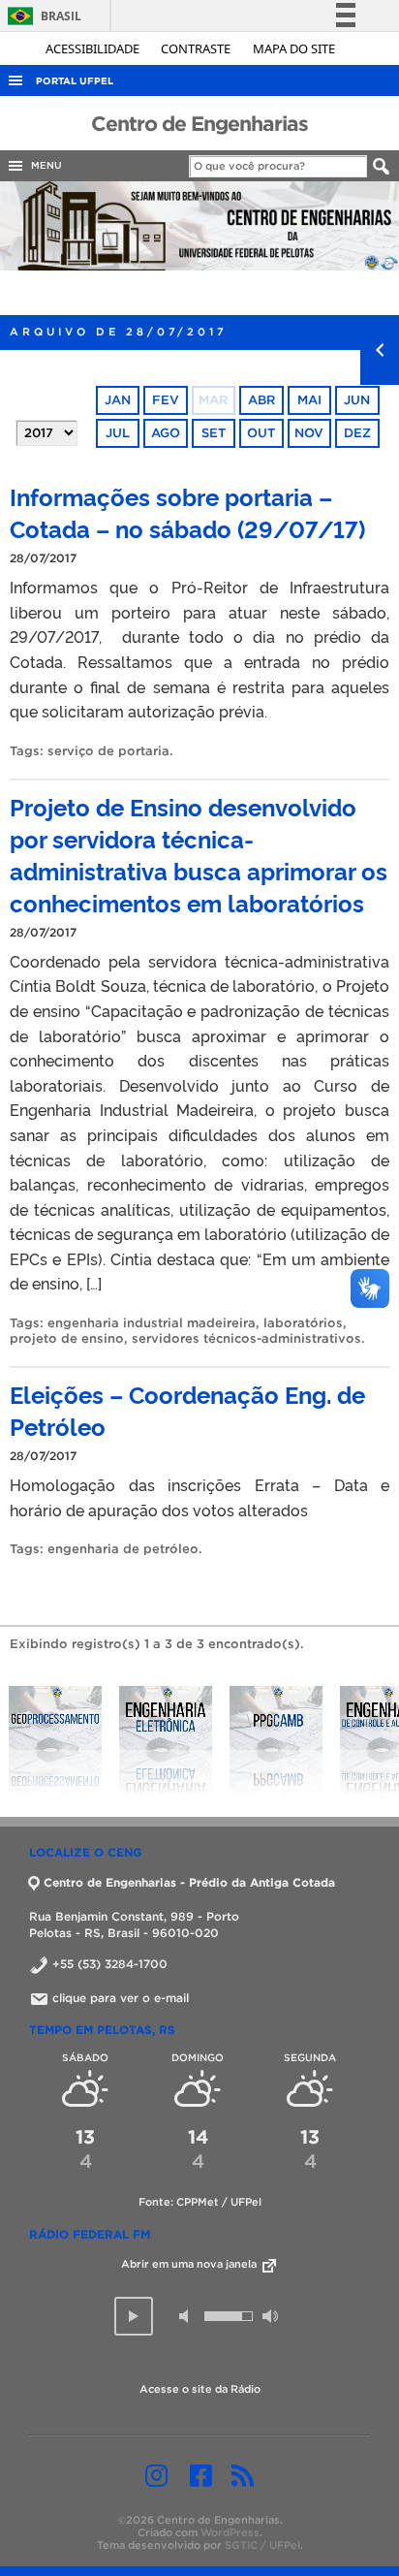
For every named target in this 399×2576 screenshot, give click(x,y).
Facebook (201, 2475)
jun (357, 400)
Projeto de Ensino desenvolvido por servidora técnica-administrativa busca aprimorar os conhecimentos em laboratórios (199, 854)
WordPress (230, 2532)
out (261, 433)
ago (166, 433)
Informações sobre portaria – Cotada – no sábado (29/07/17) (187, 512)
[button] (134, 2316)
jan (118, 400)
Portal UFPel (75, 81)
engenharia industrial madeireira (152, 1323)
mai (309, 400)
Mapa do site (294, 48)
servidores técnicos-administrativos (246, 1338)
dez (357, 433)
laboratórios (303, 1323)
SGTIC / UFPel (262, 2545)
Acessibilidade (94, 48)
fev (166, 400)
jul (118, 433)
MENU (44, 165)
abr (261, 400)
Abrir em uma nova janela (190, 2264)
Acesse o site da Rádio (200, 2389)
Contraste (197, 48)
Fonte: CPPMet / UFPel (200, 2202)
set (214, 433)
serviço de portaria (108, 751)
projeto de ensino (67, 1338)
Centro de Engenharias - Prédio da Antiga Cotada (189, 1882)
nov (309, 433)
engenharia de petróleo (123, 1549)
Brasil (41, 16)
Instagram (156, 2475)
